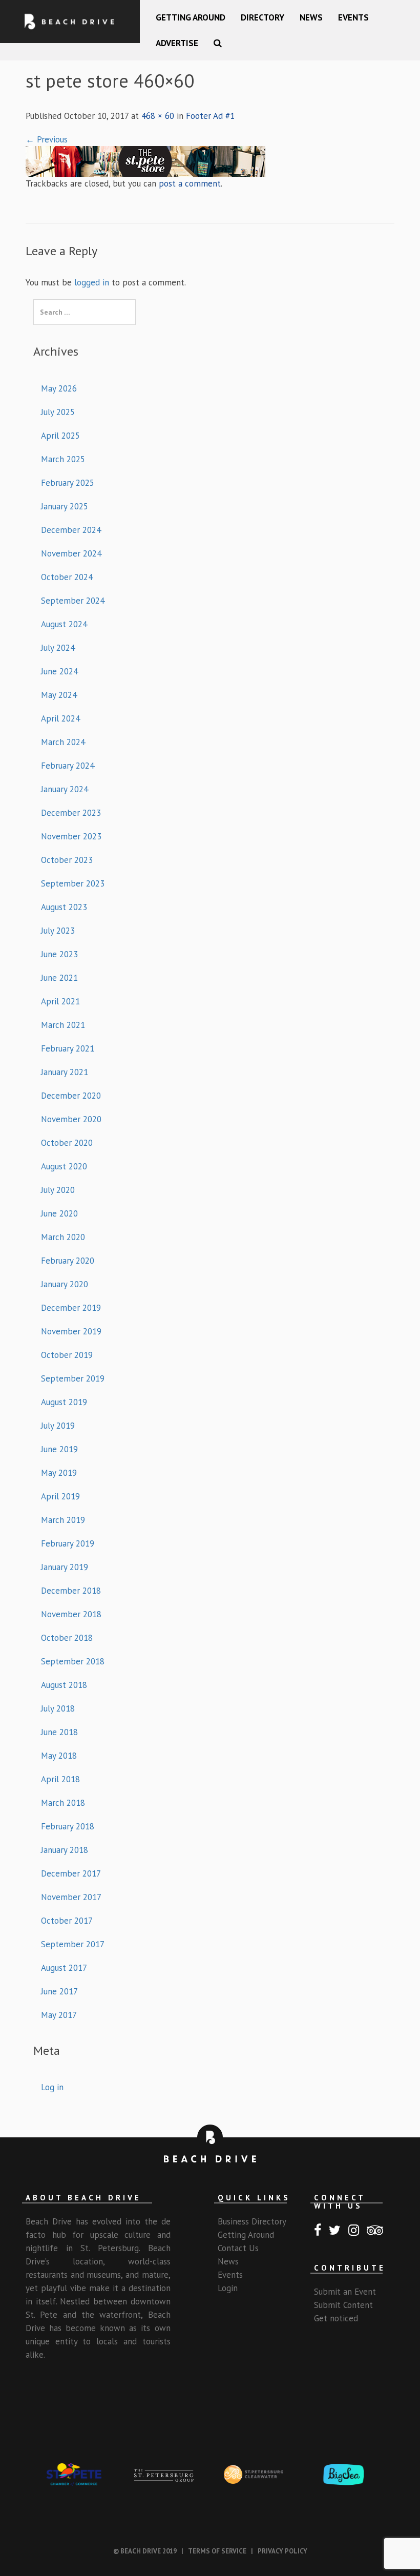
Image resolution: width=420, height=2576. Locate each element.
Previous (47, 139)
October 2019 (67, 1355)
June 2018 (59, 1732)
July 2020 (58, 1190)
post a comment (190, 183)
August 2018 (64, 1685)
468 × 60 (158, 116)
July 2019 (58, 1426)
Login (228, 2288)
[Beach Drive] (70, 22)
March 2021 (63, 1025)
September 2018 (73, 1661)
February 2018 (68, 1826)
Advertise (177, 43)
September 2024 (73, 601)
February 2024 (68, 766)
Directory (262, 17)
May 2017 (59, 2015)
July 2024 (58, 648)
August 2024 (64, 624)
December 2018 (71, 1591)
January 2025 (65, 506)
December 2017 (71, 1873)
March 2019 (63, 1520)
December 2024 (71, 530)
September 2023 (73, 883)
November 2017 (71, 1897)
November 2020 (71, 1119)
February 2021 (68, 1048)
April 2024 (60, 718)
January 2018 (65, 1850)
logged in (92, 282)
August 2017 (64, 1968)
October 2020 (67, 1143)
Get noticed (336, 2318)
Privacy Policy (282, 2551)
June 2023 (59, 954)
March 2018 (63, 1803)
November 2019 (71, 1331)
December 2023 (71, 813)
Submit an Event (345, 2292)
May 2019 (59, 1473)
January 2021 (65, 1072)
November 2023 (71, 836)
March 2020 (63, 1237)
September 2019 (73, 1378)
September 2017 (73, 1944)
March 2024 (63, 742)
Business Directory (252, 2221)
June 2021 (59, 978)
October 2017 (67, 1921)
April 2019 (60, 1496)
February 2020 (68, 1261)
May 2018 (59, 1756)
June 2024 (59, 671)
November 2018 (71, 1614)
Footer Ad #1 (210, 116)
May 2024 (59, 695)
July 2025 (58, 412)
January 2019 (65, 1567)
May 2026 (59, 388)
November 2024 (71, 553)
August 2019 (64, 1402)
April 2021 (60, 1001)
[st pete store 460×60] (145, 160)
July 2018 (58, 1708)
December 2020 (71, 1096)
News (311, 17)
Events (353, 17)
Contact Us (238, 2248)
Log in (52, 2087)
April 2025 (60, 436)
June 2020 (59, 1213)
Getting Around (191, 17)
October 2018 (67, 1638)
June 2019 (59, 1449)
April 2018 (60, 1779)
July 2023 (58, 931)
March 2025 (63, 459)
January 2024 (65, 789)
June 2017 (59, 1991)
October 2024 (67, 577)
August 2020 (64, 1166)
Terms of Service (217, 2551)
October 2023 (67, 860)
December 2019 (71, 1308)
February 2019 (68, 1543)
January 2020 (65, 1284)
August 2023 (64, 907)
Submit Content (343, 2305)
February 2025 (68, 483)
